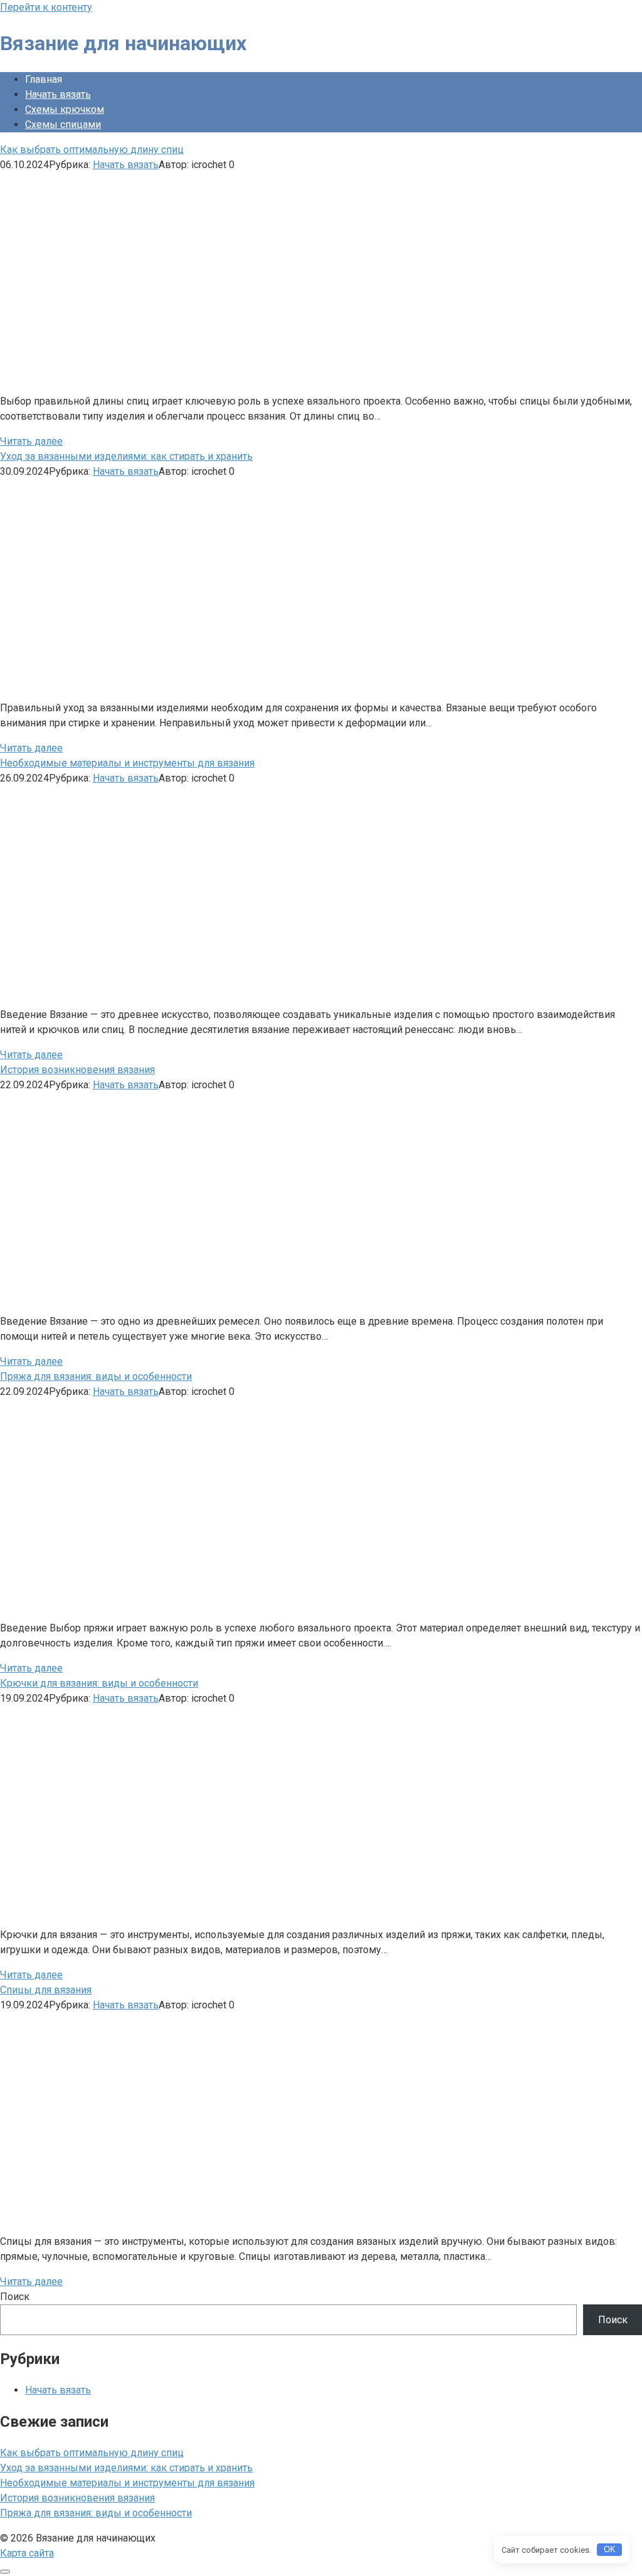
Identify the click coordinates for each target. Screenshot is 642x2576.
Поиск (15, 2297)
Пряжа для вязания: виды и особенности (96, 2513)
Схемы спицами (63, 125)
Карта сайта (27, 2553)
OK (610, 2549)
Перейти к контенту (46, 7)
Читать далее (31, 441)
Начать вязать (58, 94)
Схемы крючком (65, 109)
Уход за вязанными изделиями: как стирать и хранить (126, 2468)
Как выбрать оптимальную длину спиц (92, 2453)
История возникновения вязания (77, 2498)
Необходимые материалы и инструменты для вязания (127, 2483)
